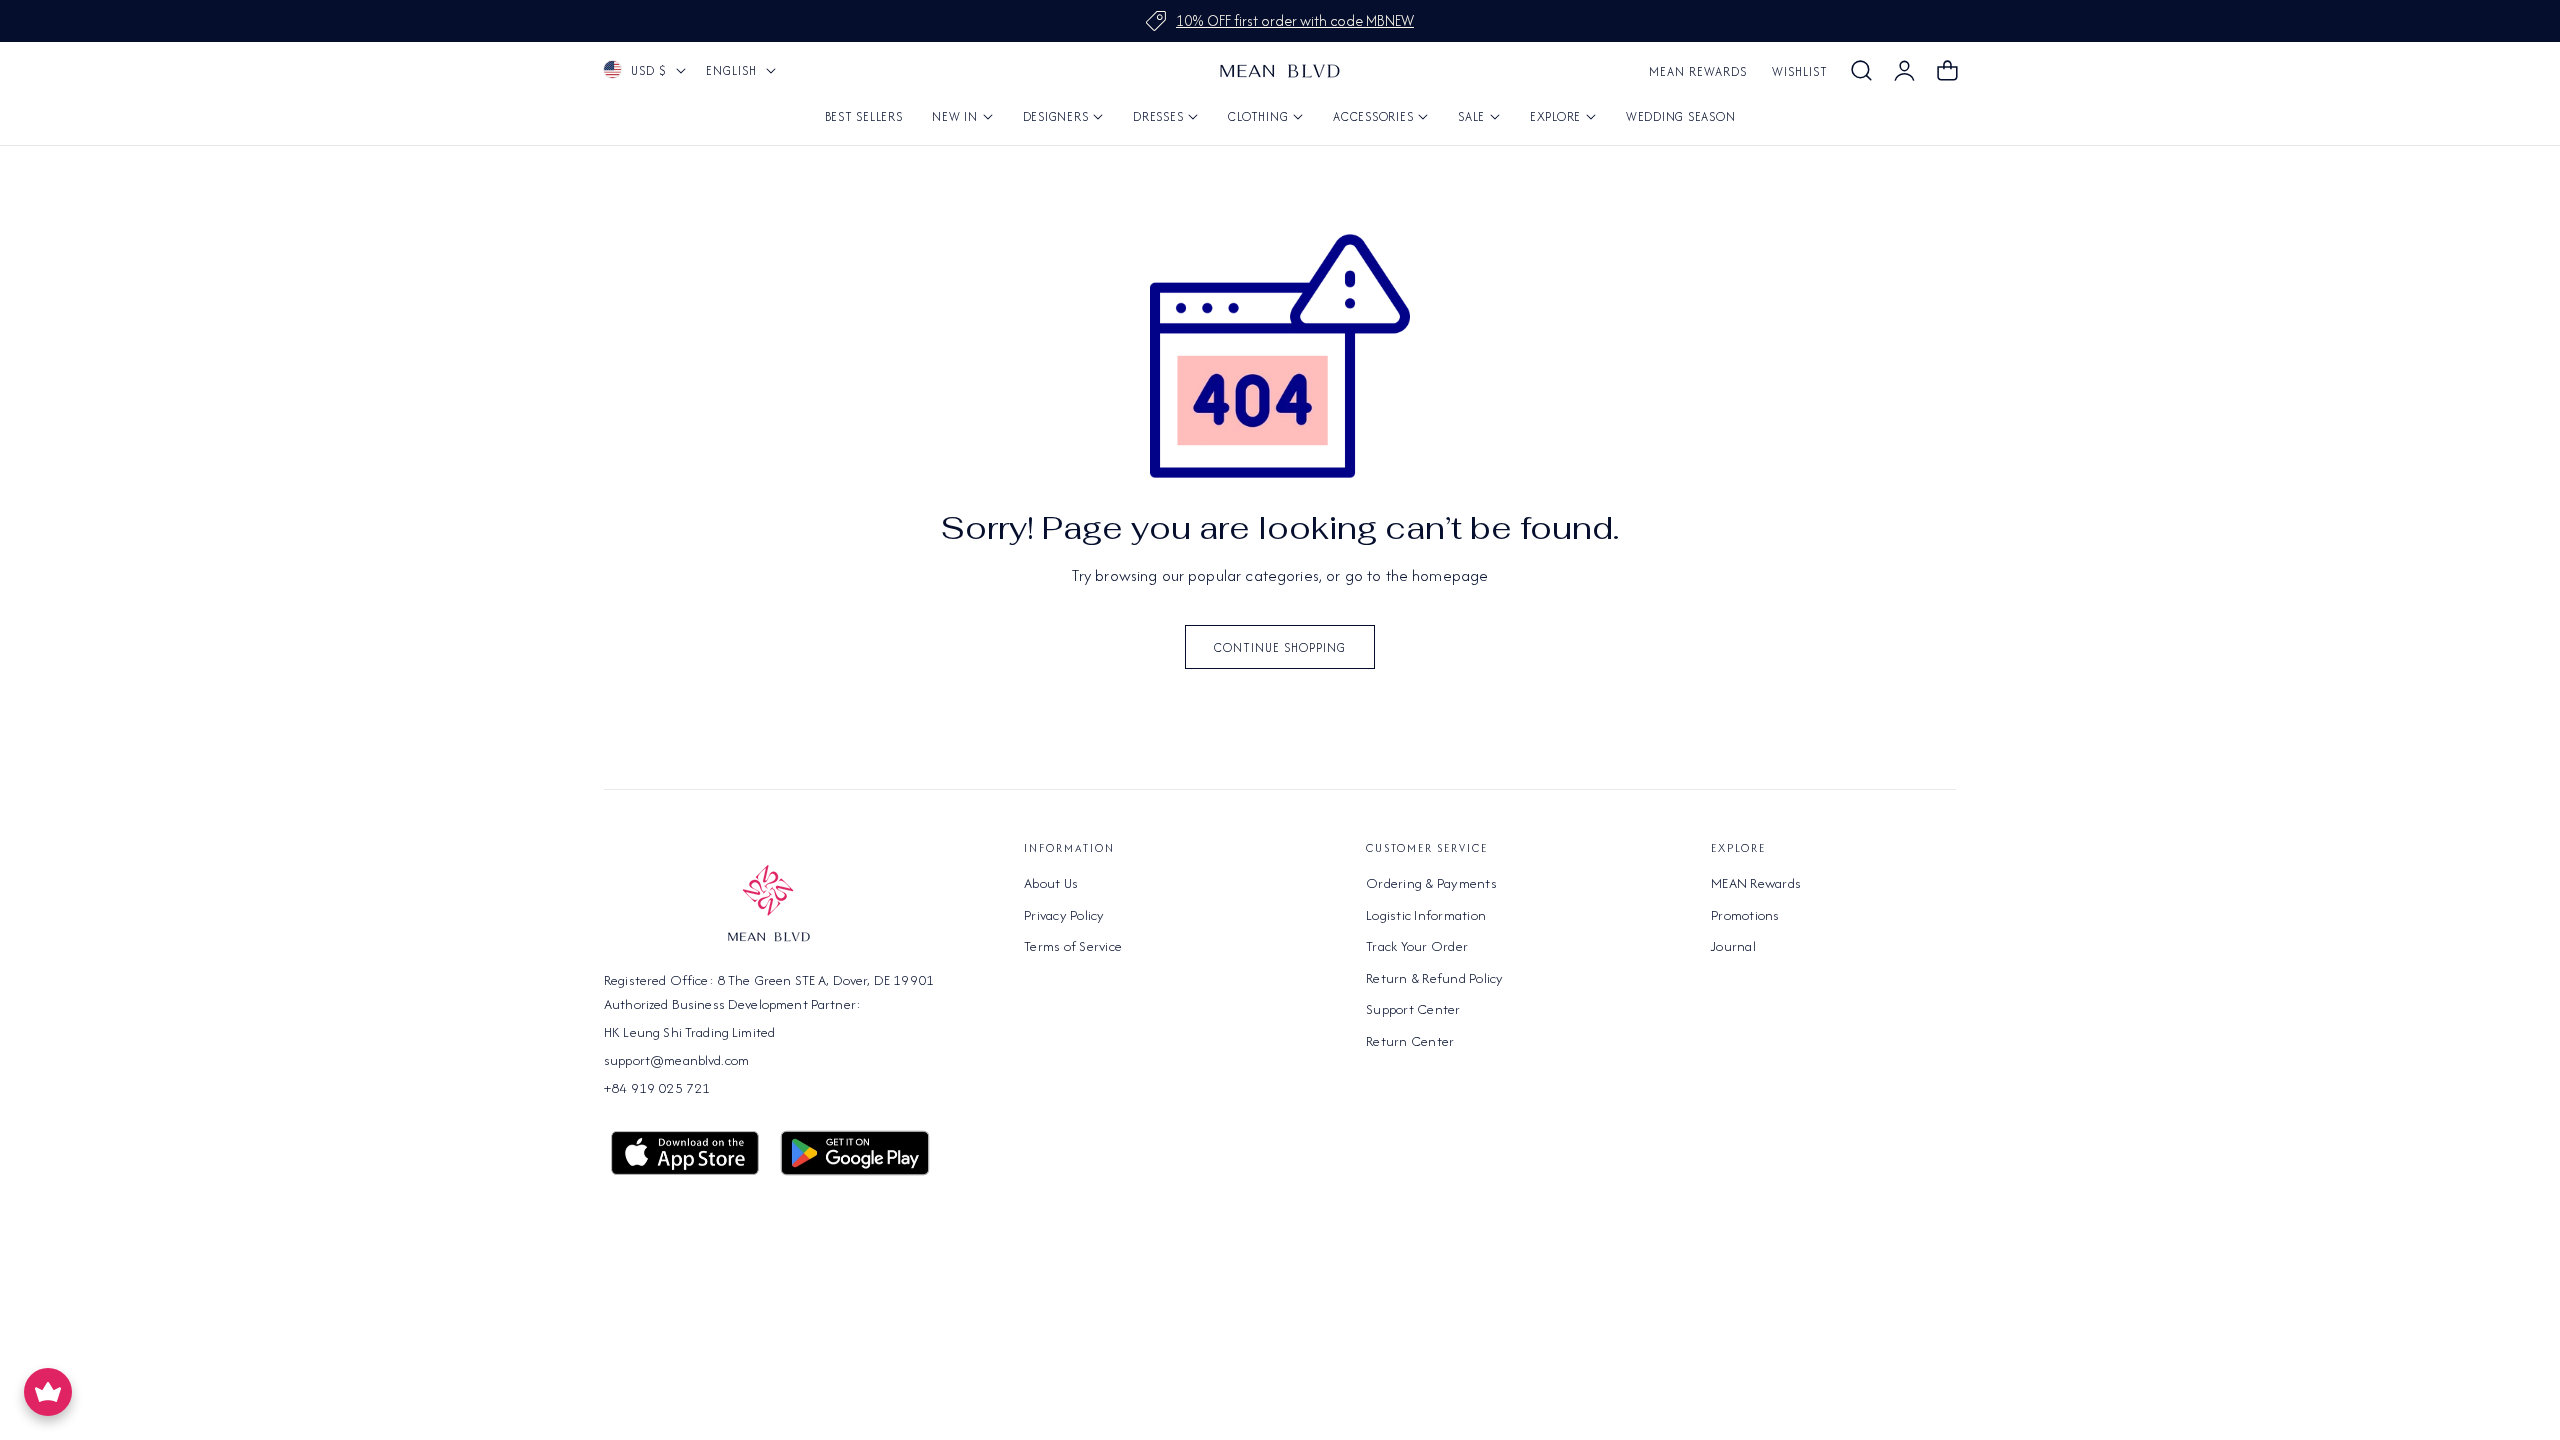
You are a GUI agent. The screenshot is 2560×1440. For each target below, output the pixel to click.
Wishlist (1800, 71)
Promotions (1745, 914)
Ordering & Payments (1431, 883)
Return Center (1410, 1040)
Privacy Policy (1064, 914)
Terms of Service (1073, 946)
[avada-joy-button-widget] (48, 1392)
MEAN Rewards (1698, 71)
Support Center (1413, 1009)
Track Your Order (1417, 946)
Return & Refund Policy (1435, 977)
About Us (1051, 883)
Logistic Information (1426, 914)
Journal (1733, 946)
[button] (1861, 71)
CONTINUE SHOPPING (1280, 647)
